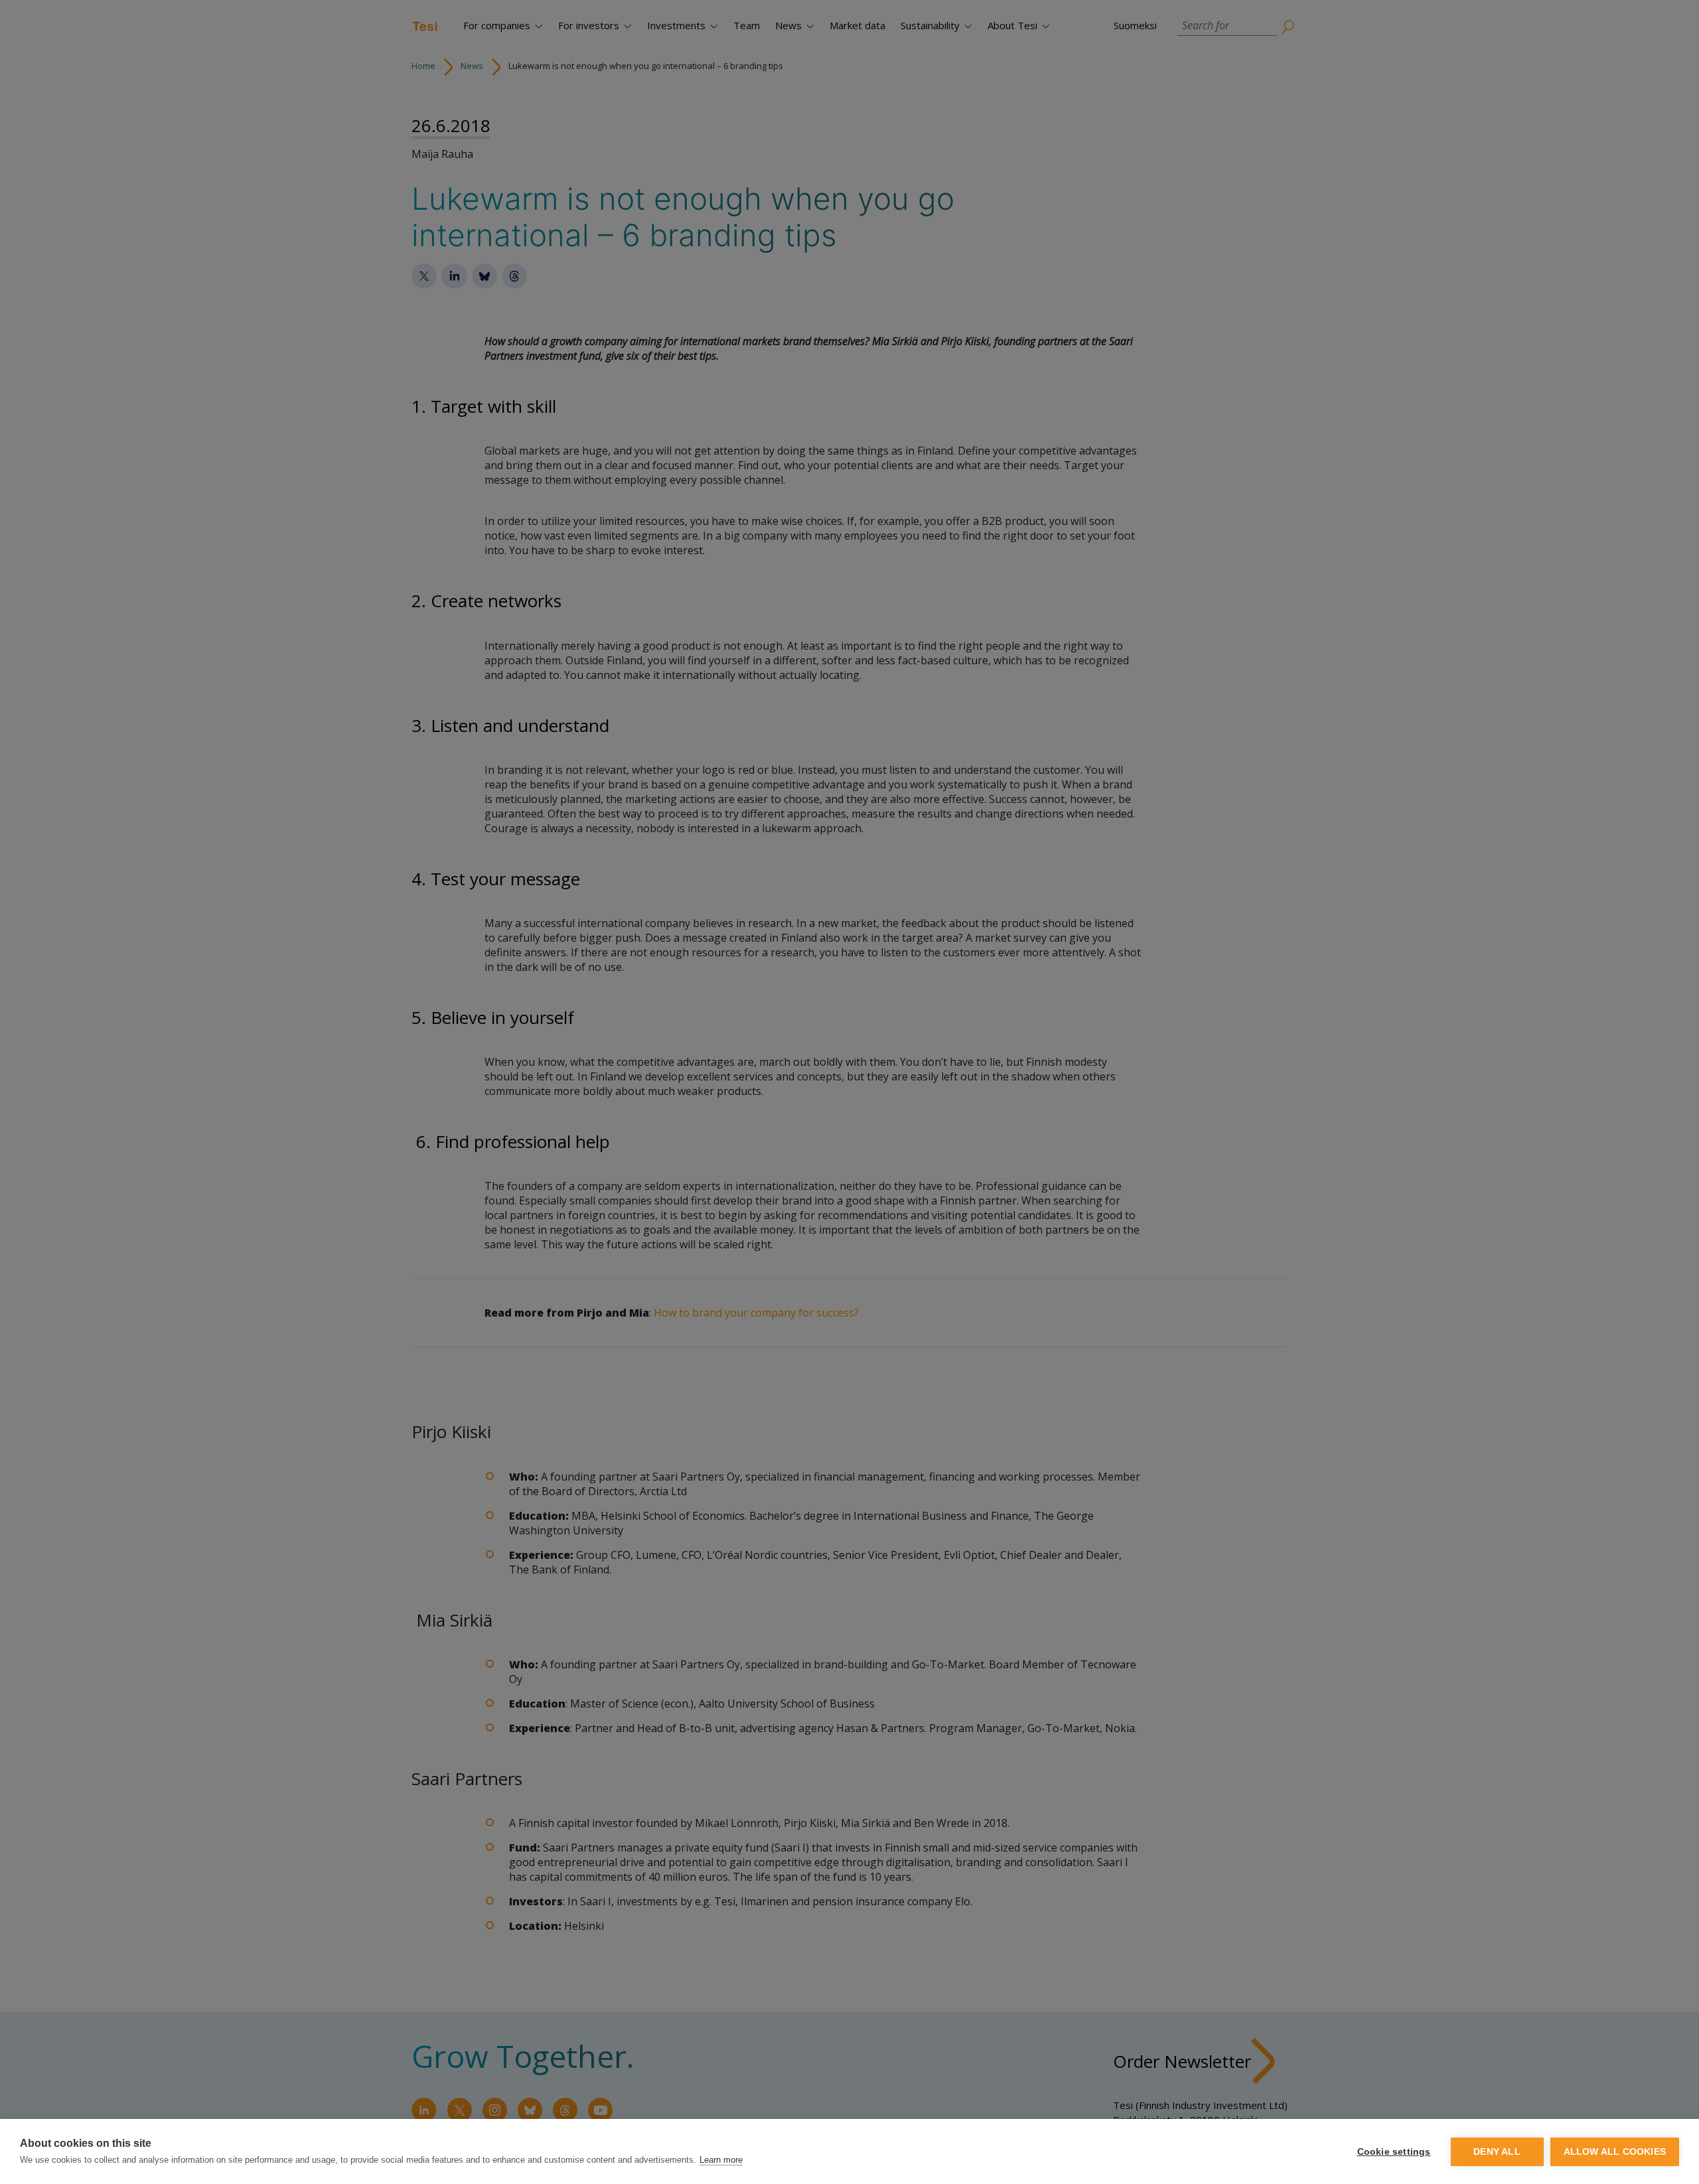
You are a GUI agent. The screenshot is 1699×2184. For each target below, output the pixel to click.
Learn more (721, 2160)
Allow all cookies (1615, 2152)
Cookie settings (1394, 2152)
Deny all (1497, 2152)
